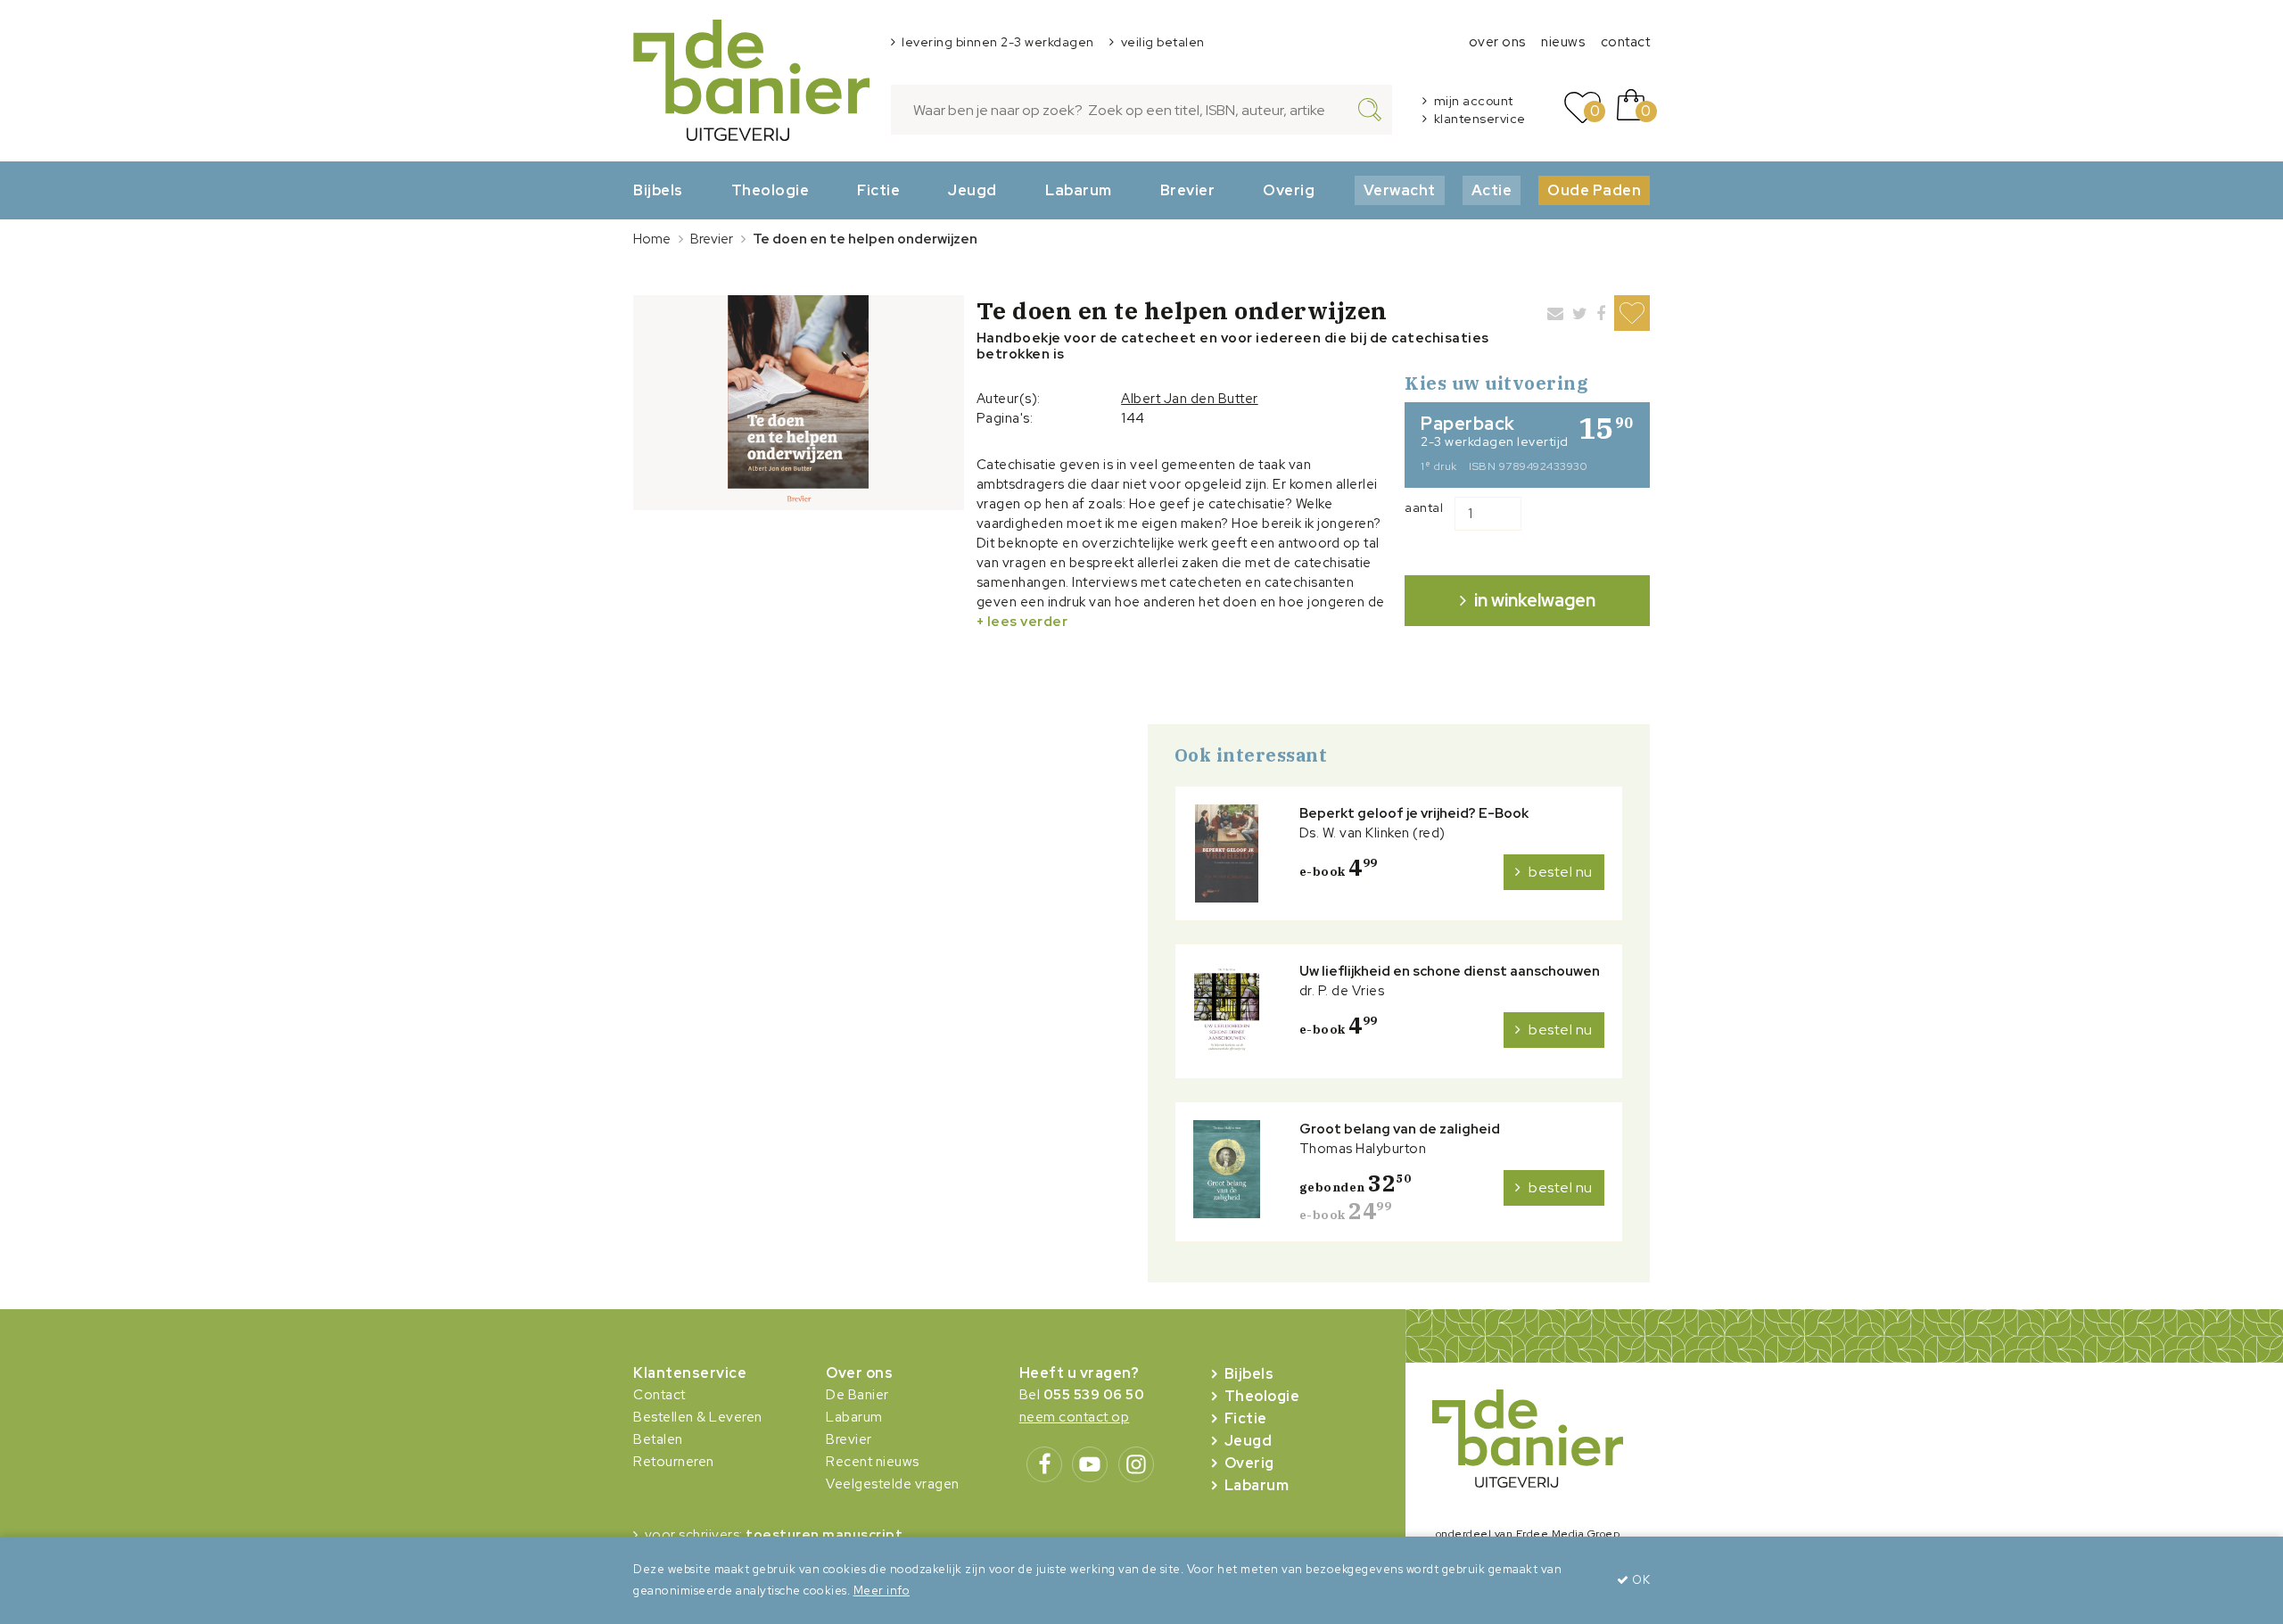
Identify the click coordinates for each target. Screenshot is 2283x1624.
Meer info (882, 1591)
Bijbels (658, 190)
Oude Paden (1594, 190)
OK (1640, 1580)
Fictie (878, 190)
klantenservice (1480, 119)
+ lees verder (1022, 622)
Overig (1289, 190)
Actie (1492, 190)
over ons (1497, 42)
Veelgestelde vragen (893, 1484)
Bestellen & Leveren (698, 1417)
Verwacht (1400, 190)
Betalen (658, 1439)
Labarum (1079, 190)
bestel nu (1561, 872)
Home (652, 239)
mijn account (1474, 101)
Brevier (1188, 190)
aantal (1424, 507)
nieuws (1563, 42)
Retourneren (674, 1462)
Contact (659, 1395)
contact (1626, 42)
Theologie (771, 190)
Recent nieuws (873, 1462)
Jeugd (973, 190)
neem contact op (1075, 1417)
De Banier (857, 1395)
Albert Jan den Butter (1190, 399)
